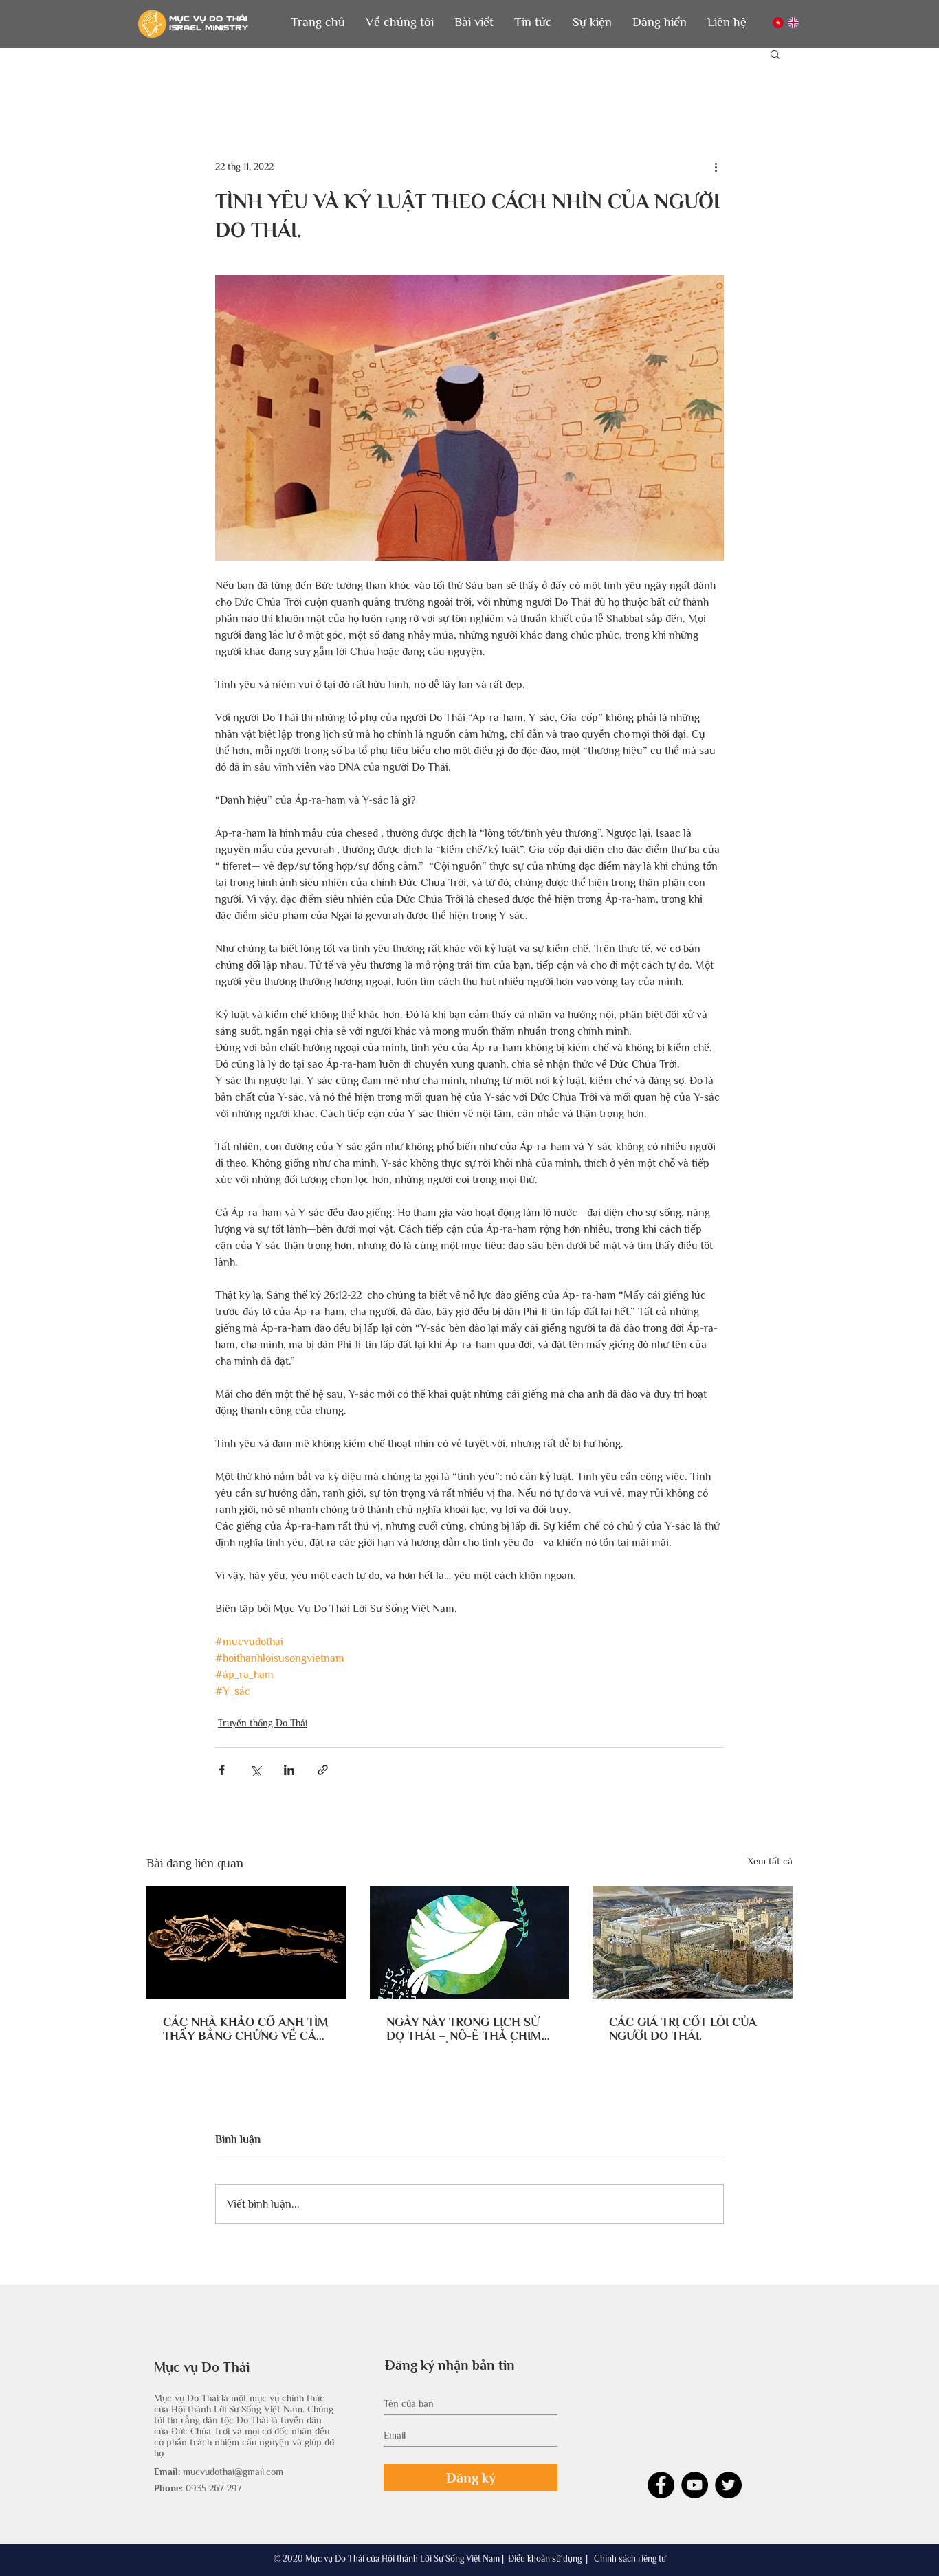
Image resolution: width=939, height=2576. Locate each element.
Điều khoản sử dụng (545, 2558)
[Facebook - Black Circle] (661, 2485)
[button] (400, 22)
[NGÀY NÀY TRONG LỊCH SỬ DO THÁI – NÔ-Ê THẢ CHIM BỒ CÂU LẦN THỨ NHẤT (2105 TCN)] (470, 1943)
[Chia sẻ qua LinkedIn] (289, 1770)
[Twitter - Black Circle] (728, 2485)
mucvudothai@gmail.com (233, 2472)
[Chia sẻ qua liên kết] (323, 1770)
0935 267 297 (214, 2488)
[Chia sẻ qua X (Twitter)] (255, 1770)
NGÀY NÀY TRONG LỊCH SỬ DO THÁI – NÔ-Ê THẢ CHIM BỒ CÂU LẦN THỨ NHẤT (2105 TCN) (464, 2029)
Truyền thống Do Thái (263, 1723)
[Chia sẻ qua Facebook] (222, 1770)
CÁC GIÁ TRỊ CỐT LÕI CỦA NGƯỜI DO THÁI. (683, 2029)
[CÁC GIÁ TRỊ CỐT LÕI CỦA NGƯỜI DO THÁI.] (693, 1942)
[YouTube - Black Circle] (695, 2485)
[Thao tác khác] (716, 166)
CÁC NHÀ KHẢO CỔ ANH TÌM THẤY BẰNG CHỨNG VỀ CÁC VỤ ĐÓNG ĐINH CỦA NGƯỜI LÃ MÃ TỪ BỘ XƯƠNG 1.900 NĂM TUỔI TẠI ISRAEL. (246, 2029)
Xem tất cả (770, 1861)
